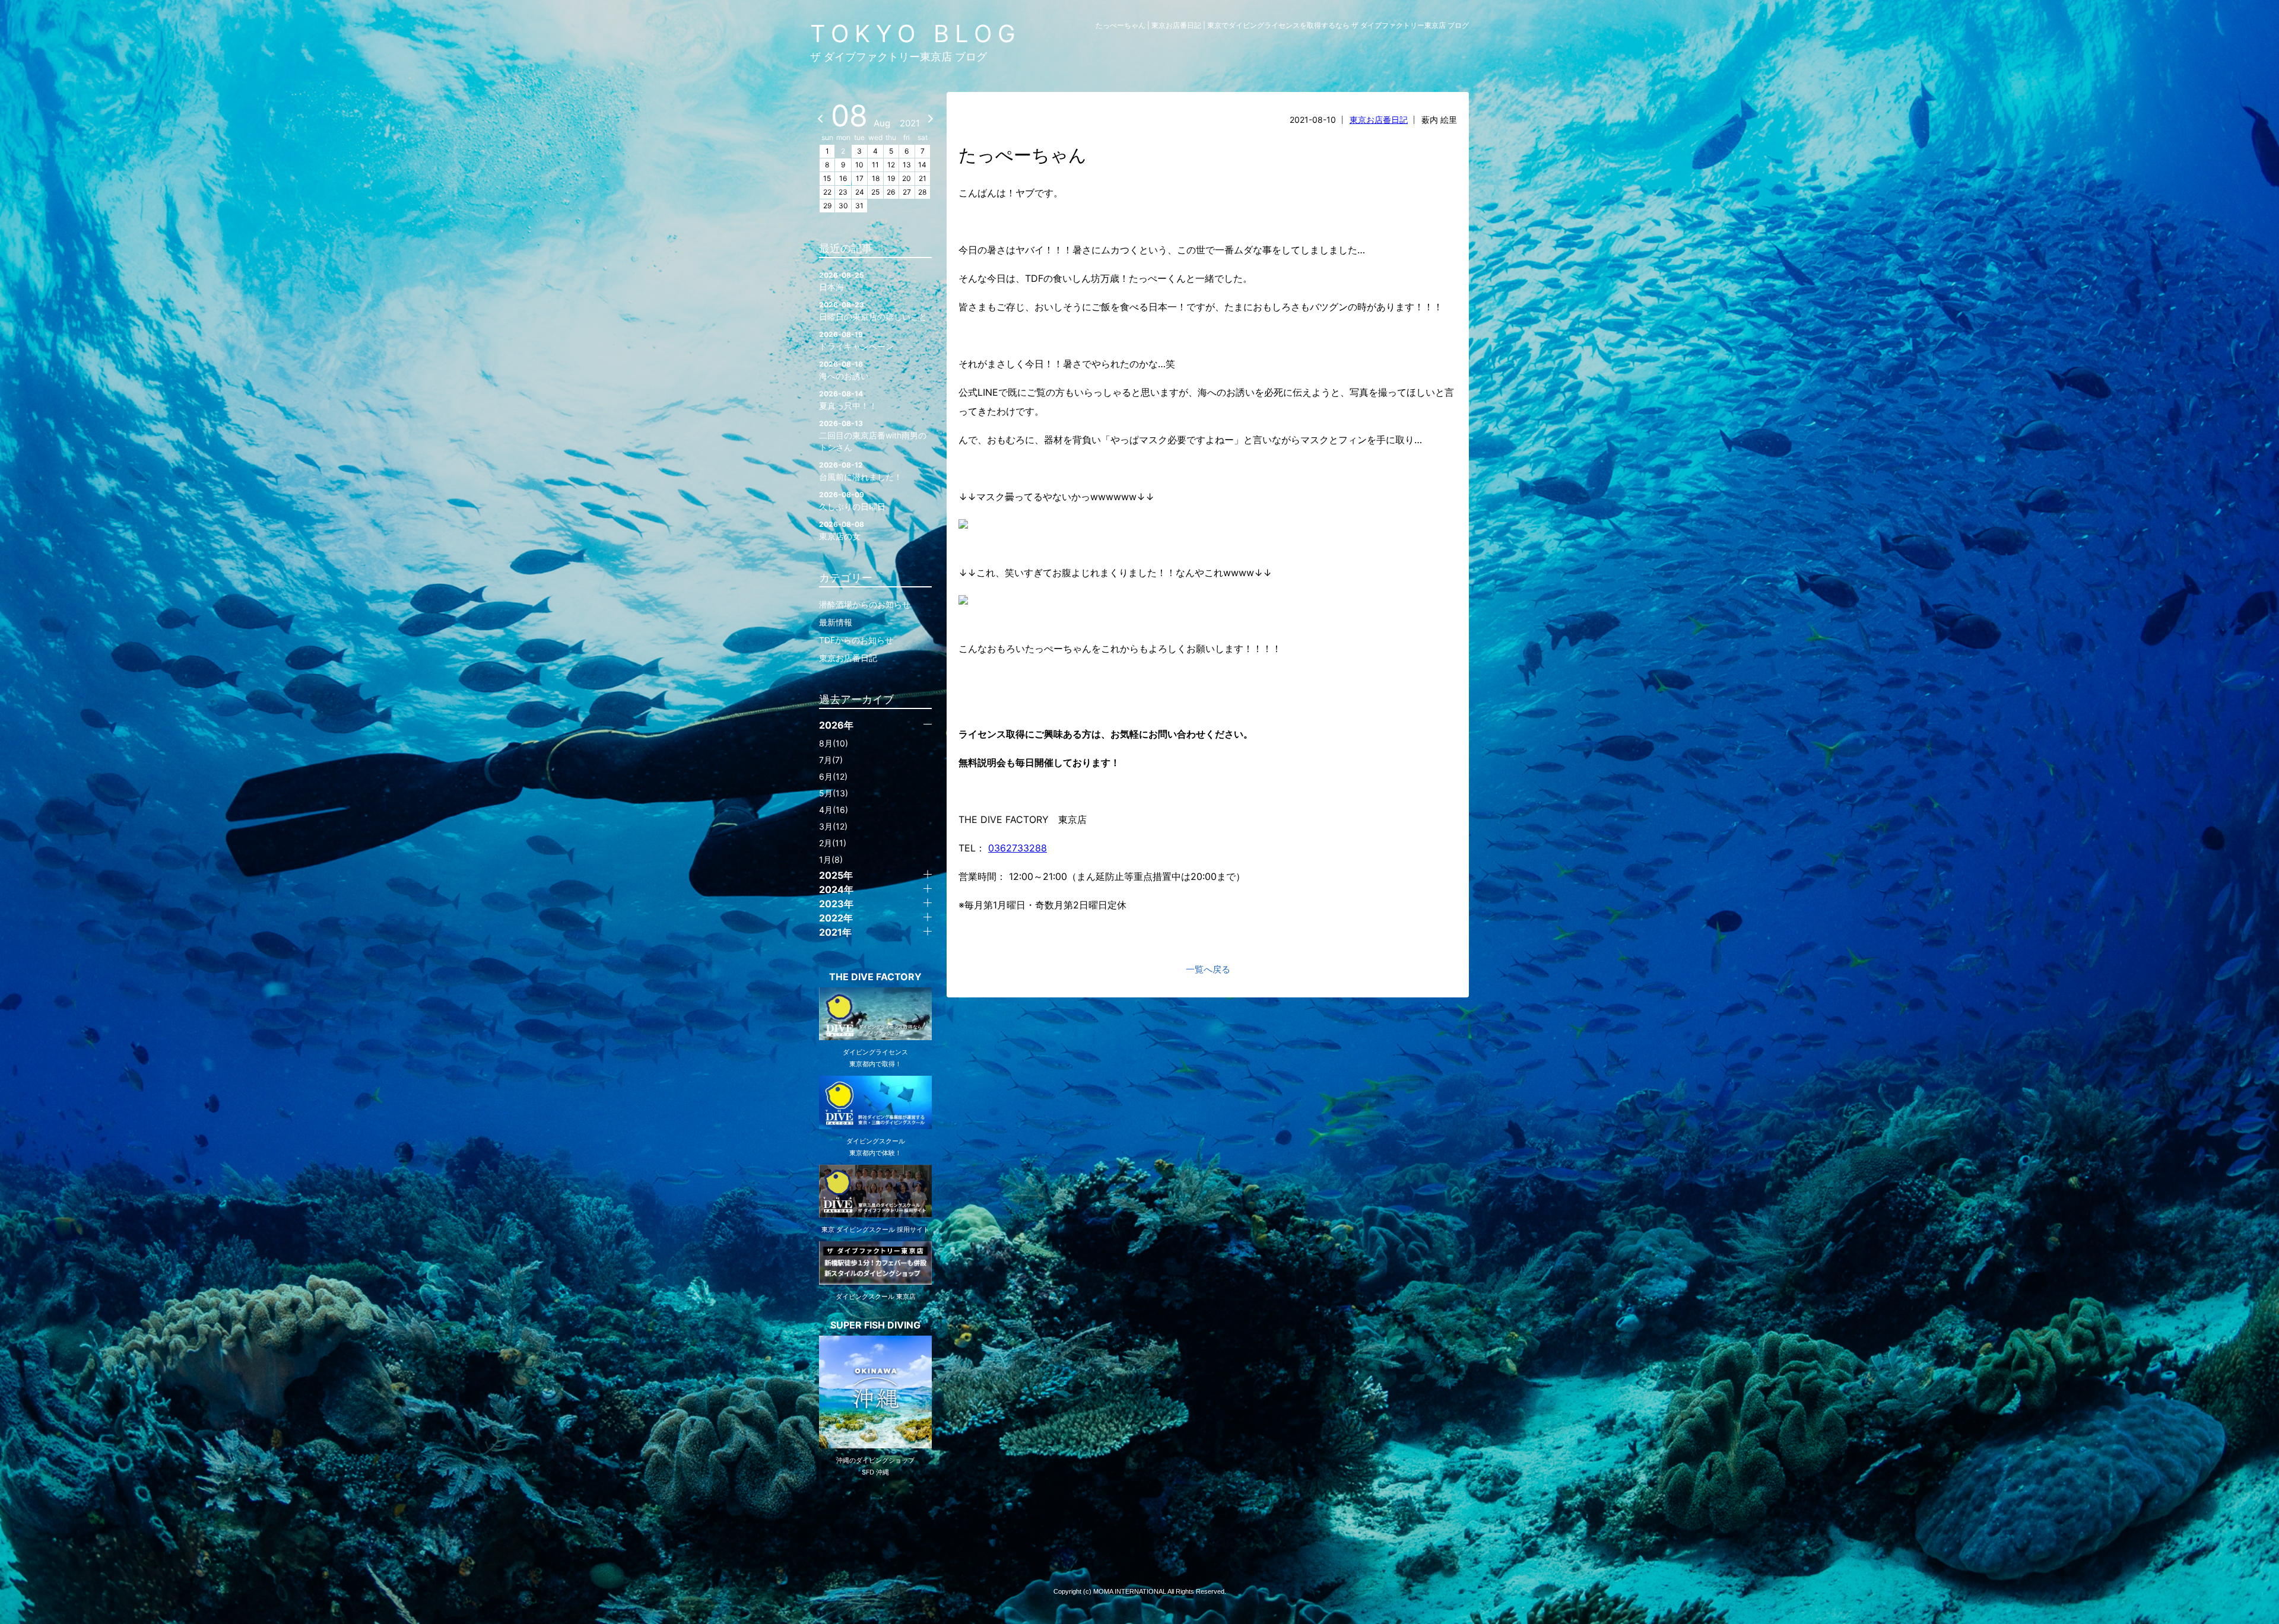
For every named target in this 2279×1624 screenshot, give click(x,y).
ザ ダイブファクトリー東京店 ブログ (899, 57)
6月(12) (833, 776)
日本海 (842, 281)
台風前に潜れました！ (861, 471)
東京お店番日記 (1379, 120)
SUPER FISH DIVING (875, 1325)
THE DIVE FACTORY (875, 977)
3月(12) (833, 826)
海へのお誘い (844, 370)
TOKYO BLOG (916, 34)
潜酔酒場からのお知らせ (865, 604)
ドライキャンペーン (856, 341)
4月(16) (834, 810)
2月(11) (833, 843)
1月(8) (831, 859)
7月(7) (831, 760)
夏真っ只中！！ (848, 400)
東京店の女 (842, 530)
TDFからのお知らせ (856, 640)
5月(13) (834, 793)
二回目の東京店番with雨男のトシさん (873, 436)
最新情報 (836, 622)
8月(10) (834, 743)
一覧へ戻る (1208, 969)
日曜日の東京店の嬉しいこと (873, 311)
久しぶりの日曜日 (852, 501)
